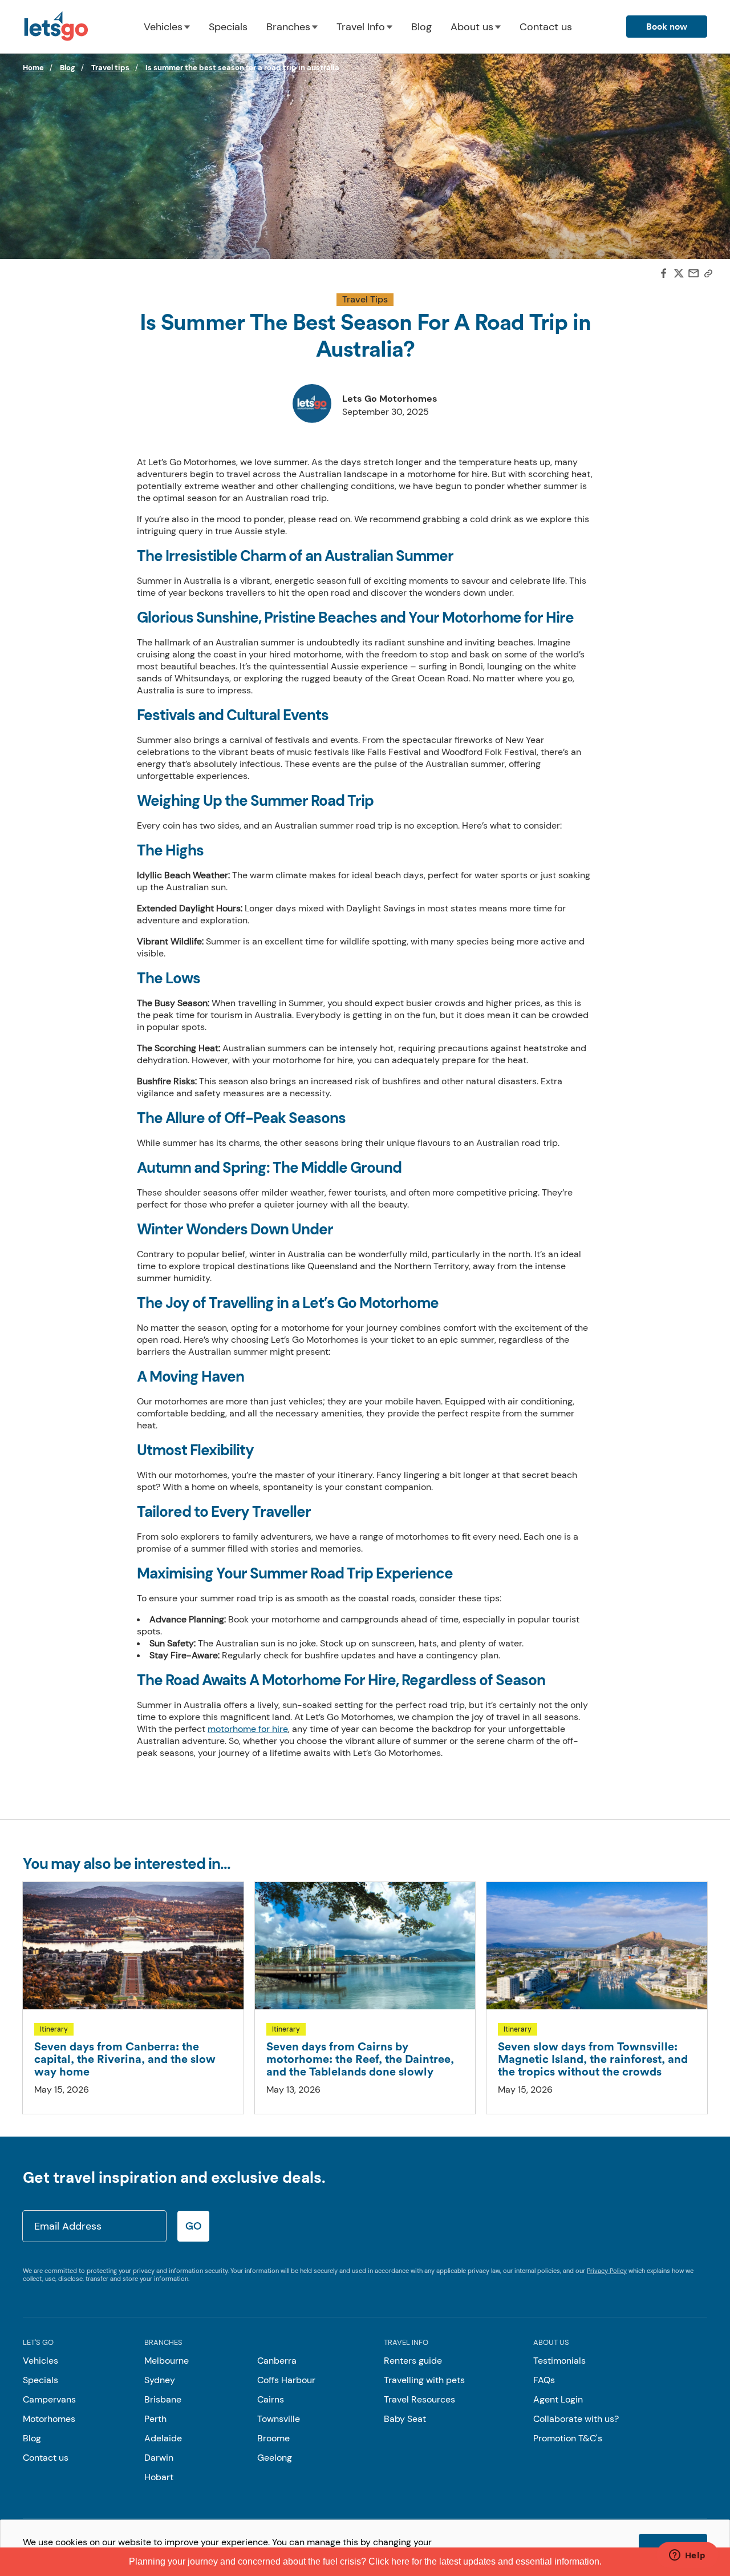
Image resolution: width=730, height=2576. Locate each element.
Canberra (277, 2361)
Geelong (275, 2458)
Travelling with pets (424, 2380)
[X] (679, 275)
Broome (273, 2438)
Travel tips (110, 68)
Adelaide (163, 2438)
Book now (667, 27)
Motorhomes (49, 2419)
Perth (155, 2419)
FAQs (544, 2380)
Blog (421, 27)
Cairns (271, 2399)
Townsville (279, 2419)
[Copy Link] (708, 274)
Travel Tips (365, 299)
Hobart (159, 2477)
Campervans (49, 2399)
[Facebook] (664, 274)
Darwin (159, 2458)
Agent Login (558, 2399)
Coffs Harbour (286, 2380)
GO (193, 2226)
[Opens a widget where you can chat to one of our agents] (687, 2556)
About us (472, 27)
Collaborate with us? (576, 2419)
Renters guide (413, 2361)
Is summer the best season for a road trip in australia (242, 68)
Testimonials (559, 2361)
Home (33, 68)
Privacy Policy (607, 2271)
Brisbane (163, 2399)
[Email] (693, 274)
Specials (228, 27)
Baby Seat (405, 2419)
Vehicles (163, 27)
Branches (288, 27)
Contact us (546, 27)
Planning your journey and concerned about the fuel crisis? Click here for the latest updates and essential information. (365, 2561)
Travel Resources (419, 2399)
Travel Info (361, 27)
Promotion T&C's (568, 2438)
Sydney (160, 2380)
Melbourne (167, 2361)
